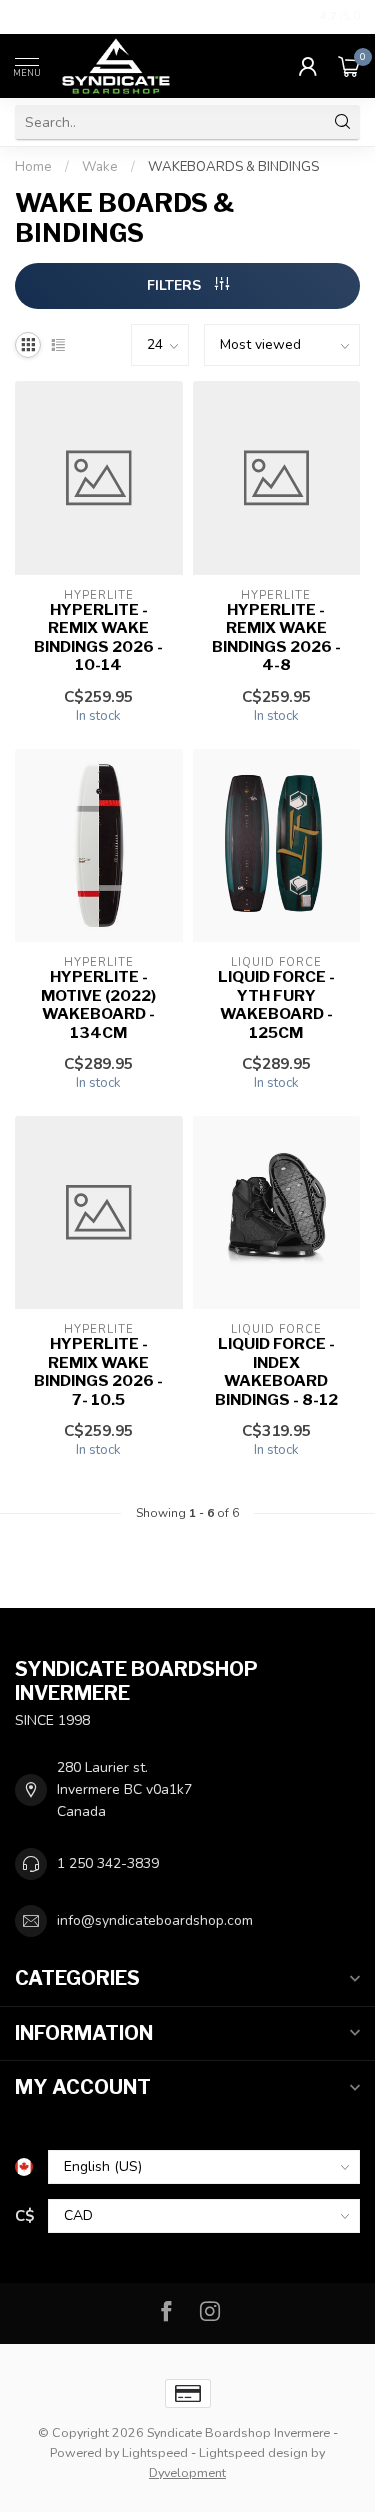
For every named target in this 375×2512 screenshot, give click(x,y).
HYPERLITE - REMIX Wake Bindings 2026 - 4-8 (276, 637)
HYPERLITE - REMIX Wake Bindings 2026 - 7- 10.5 (98, 1371)
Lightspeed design (253, 2452)
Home (33, 167)
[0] (349, 66)
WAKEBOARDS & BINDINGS (233, 167)
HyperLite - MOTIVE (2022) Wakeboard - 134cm (98, 1004)
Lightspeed (155, 2452)
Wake (100, 167)
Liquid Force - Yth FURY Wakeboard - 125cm (276, 1004)
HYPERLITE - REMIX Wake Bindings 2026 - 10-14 (98, 637)
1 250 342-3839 (108, 1863)
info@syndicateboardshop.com (155, 1920)
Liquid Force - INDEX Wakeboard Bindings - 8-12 (276, 1371)
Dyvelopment (187, 2472)
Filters (176, 285)
